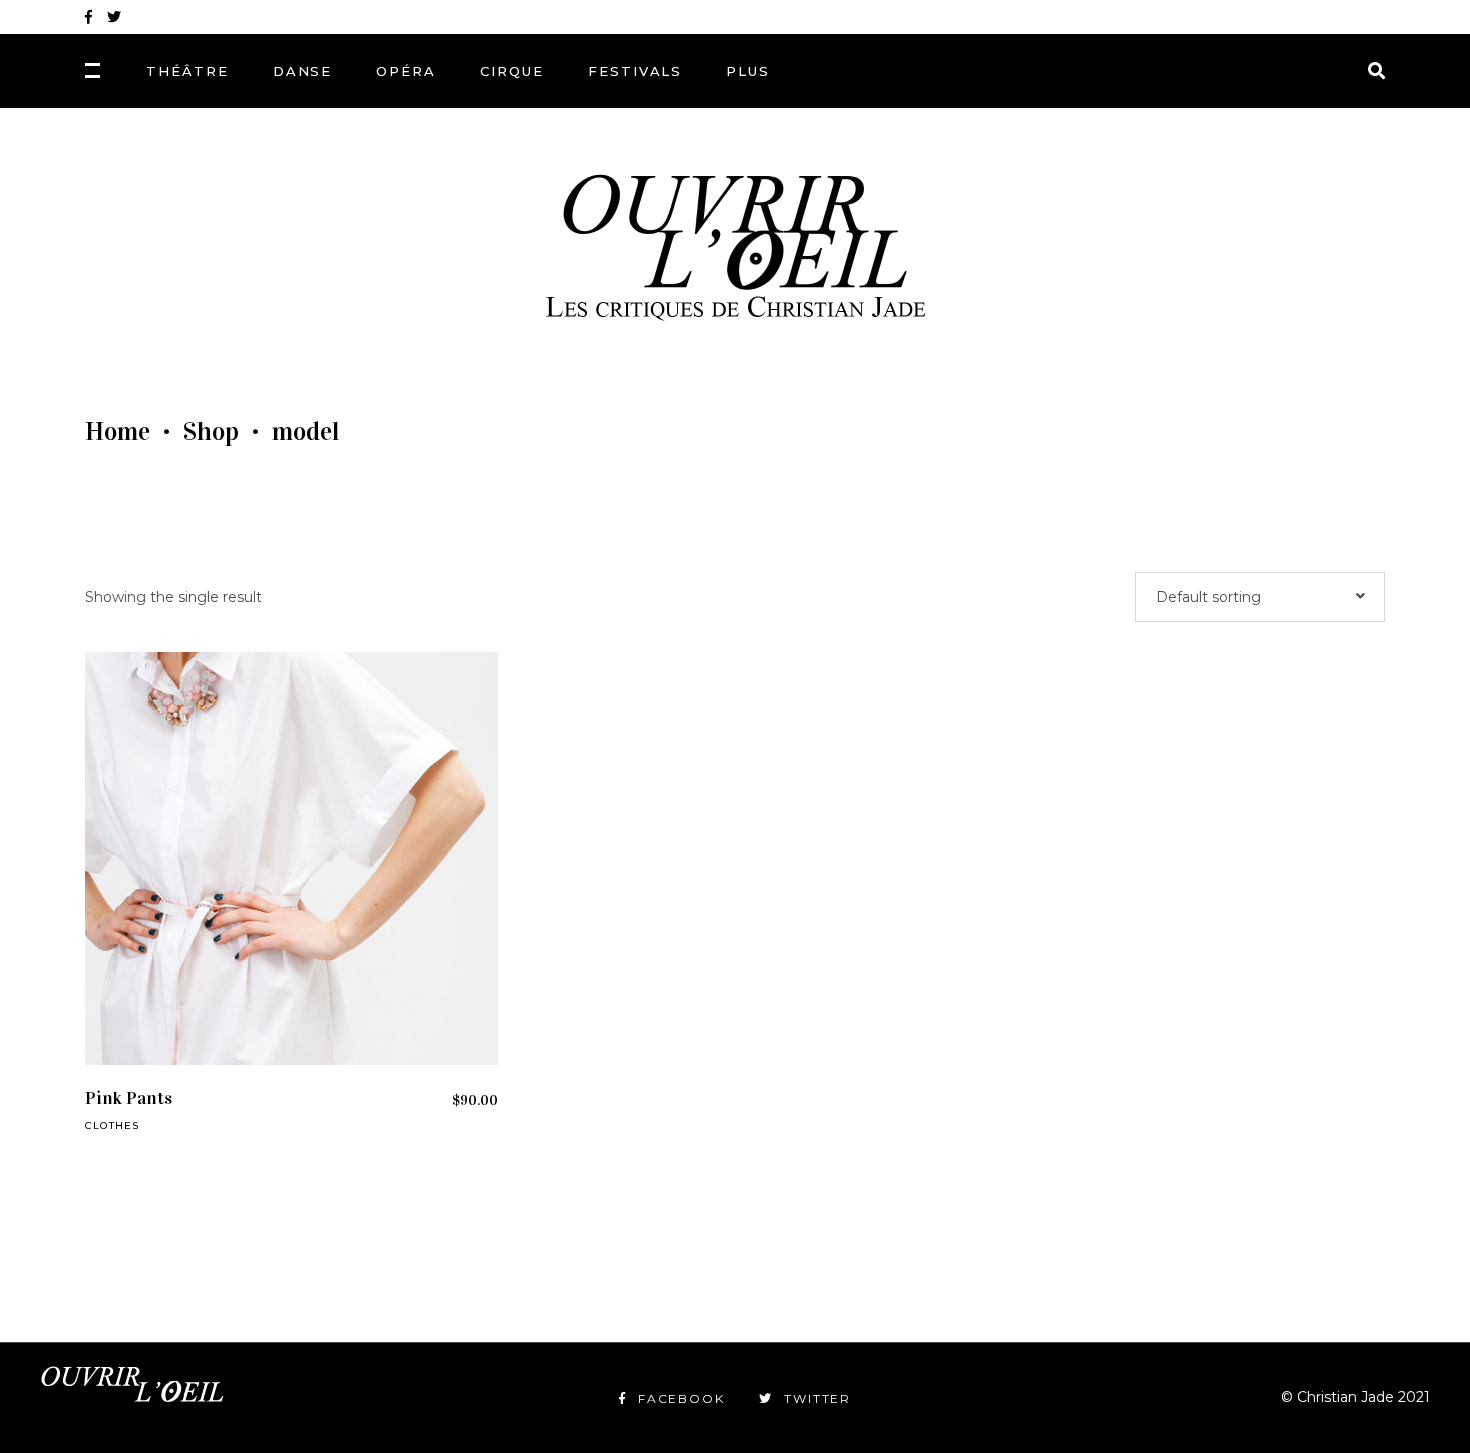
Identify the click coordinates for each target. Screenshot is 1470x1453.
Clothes (112, 1125)
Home (117, 432)
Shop (211, 432)
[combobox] (1260, 597)
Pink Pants (128, 1098)
